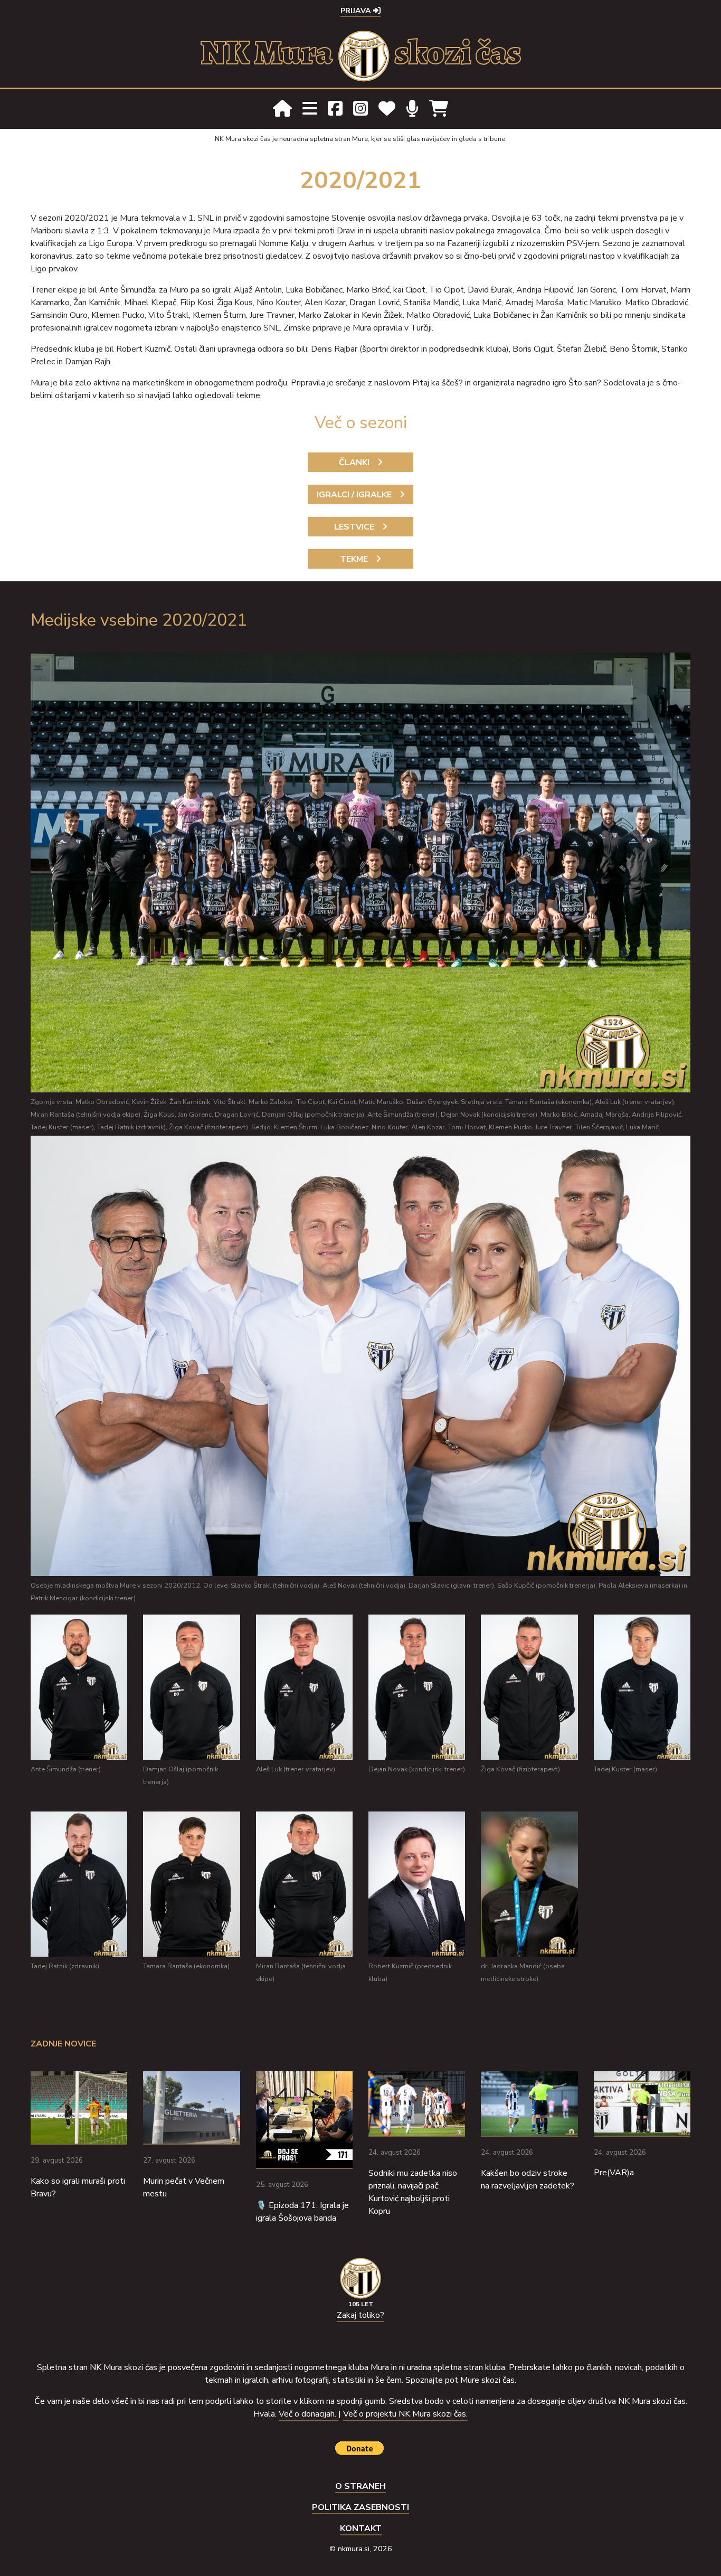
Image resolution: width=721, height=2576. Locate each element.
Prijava (357, 11)
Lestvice (354, 527)
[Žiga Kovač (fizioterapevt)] (529, 1687)
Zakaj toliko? (360, 2315)
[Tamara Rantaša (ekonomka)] (191, 1884)
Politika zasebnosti (360, 2507)
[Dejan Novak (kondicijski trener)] (417, 1687)
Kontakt (361, 2528)
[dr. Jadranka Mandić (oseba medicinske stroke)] (529, 1884)
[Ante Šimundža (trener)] (79, 1687)
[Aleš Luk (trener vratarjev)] (304, 1687)
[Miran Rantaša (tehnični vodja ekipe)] (304, 1884)
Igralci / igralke (354, 495)
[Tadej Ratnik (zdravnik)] (79, 1884)
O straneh (360, 2486)
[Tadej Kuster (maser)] (642, 1687)
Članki (354, 463)
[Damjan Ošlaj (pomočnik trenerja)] (191, 1687)
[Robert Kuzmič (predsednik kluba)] (417, 1884)
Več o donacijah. (309, 2414)
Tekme (354, 559)
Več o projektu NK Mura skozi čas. (405, 2414)
